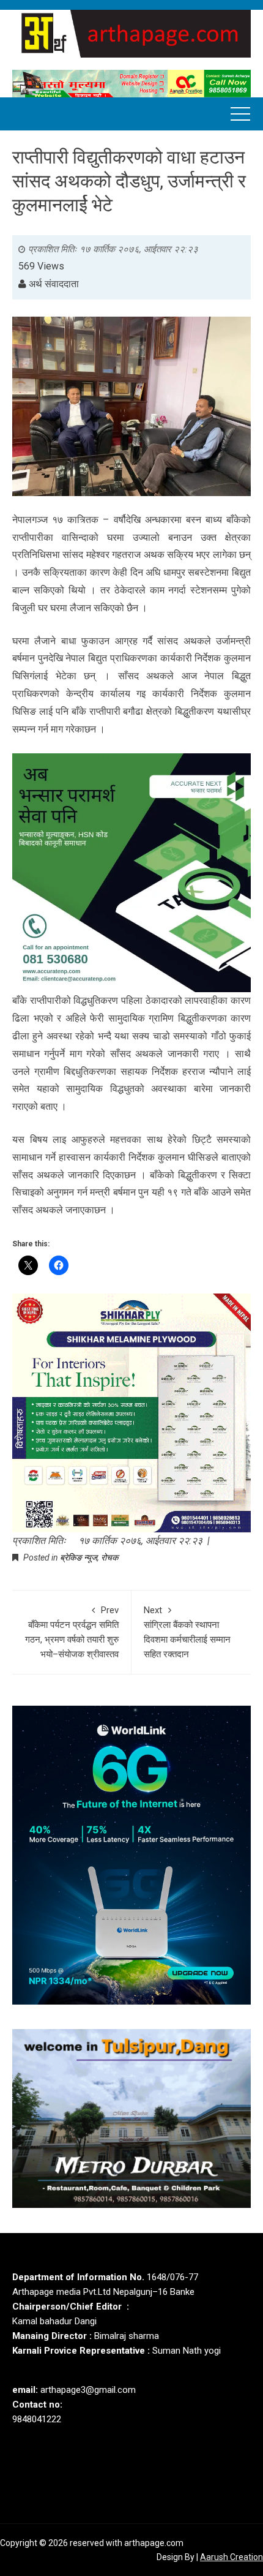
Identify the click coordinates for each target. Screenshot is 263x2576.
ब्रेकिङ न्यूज (79, 1557)
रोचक (109, 1557)
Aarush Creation (232, 2557)
